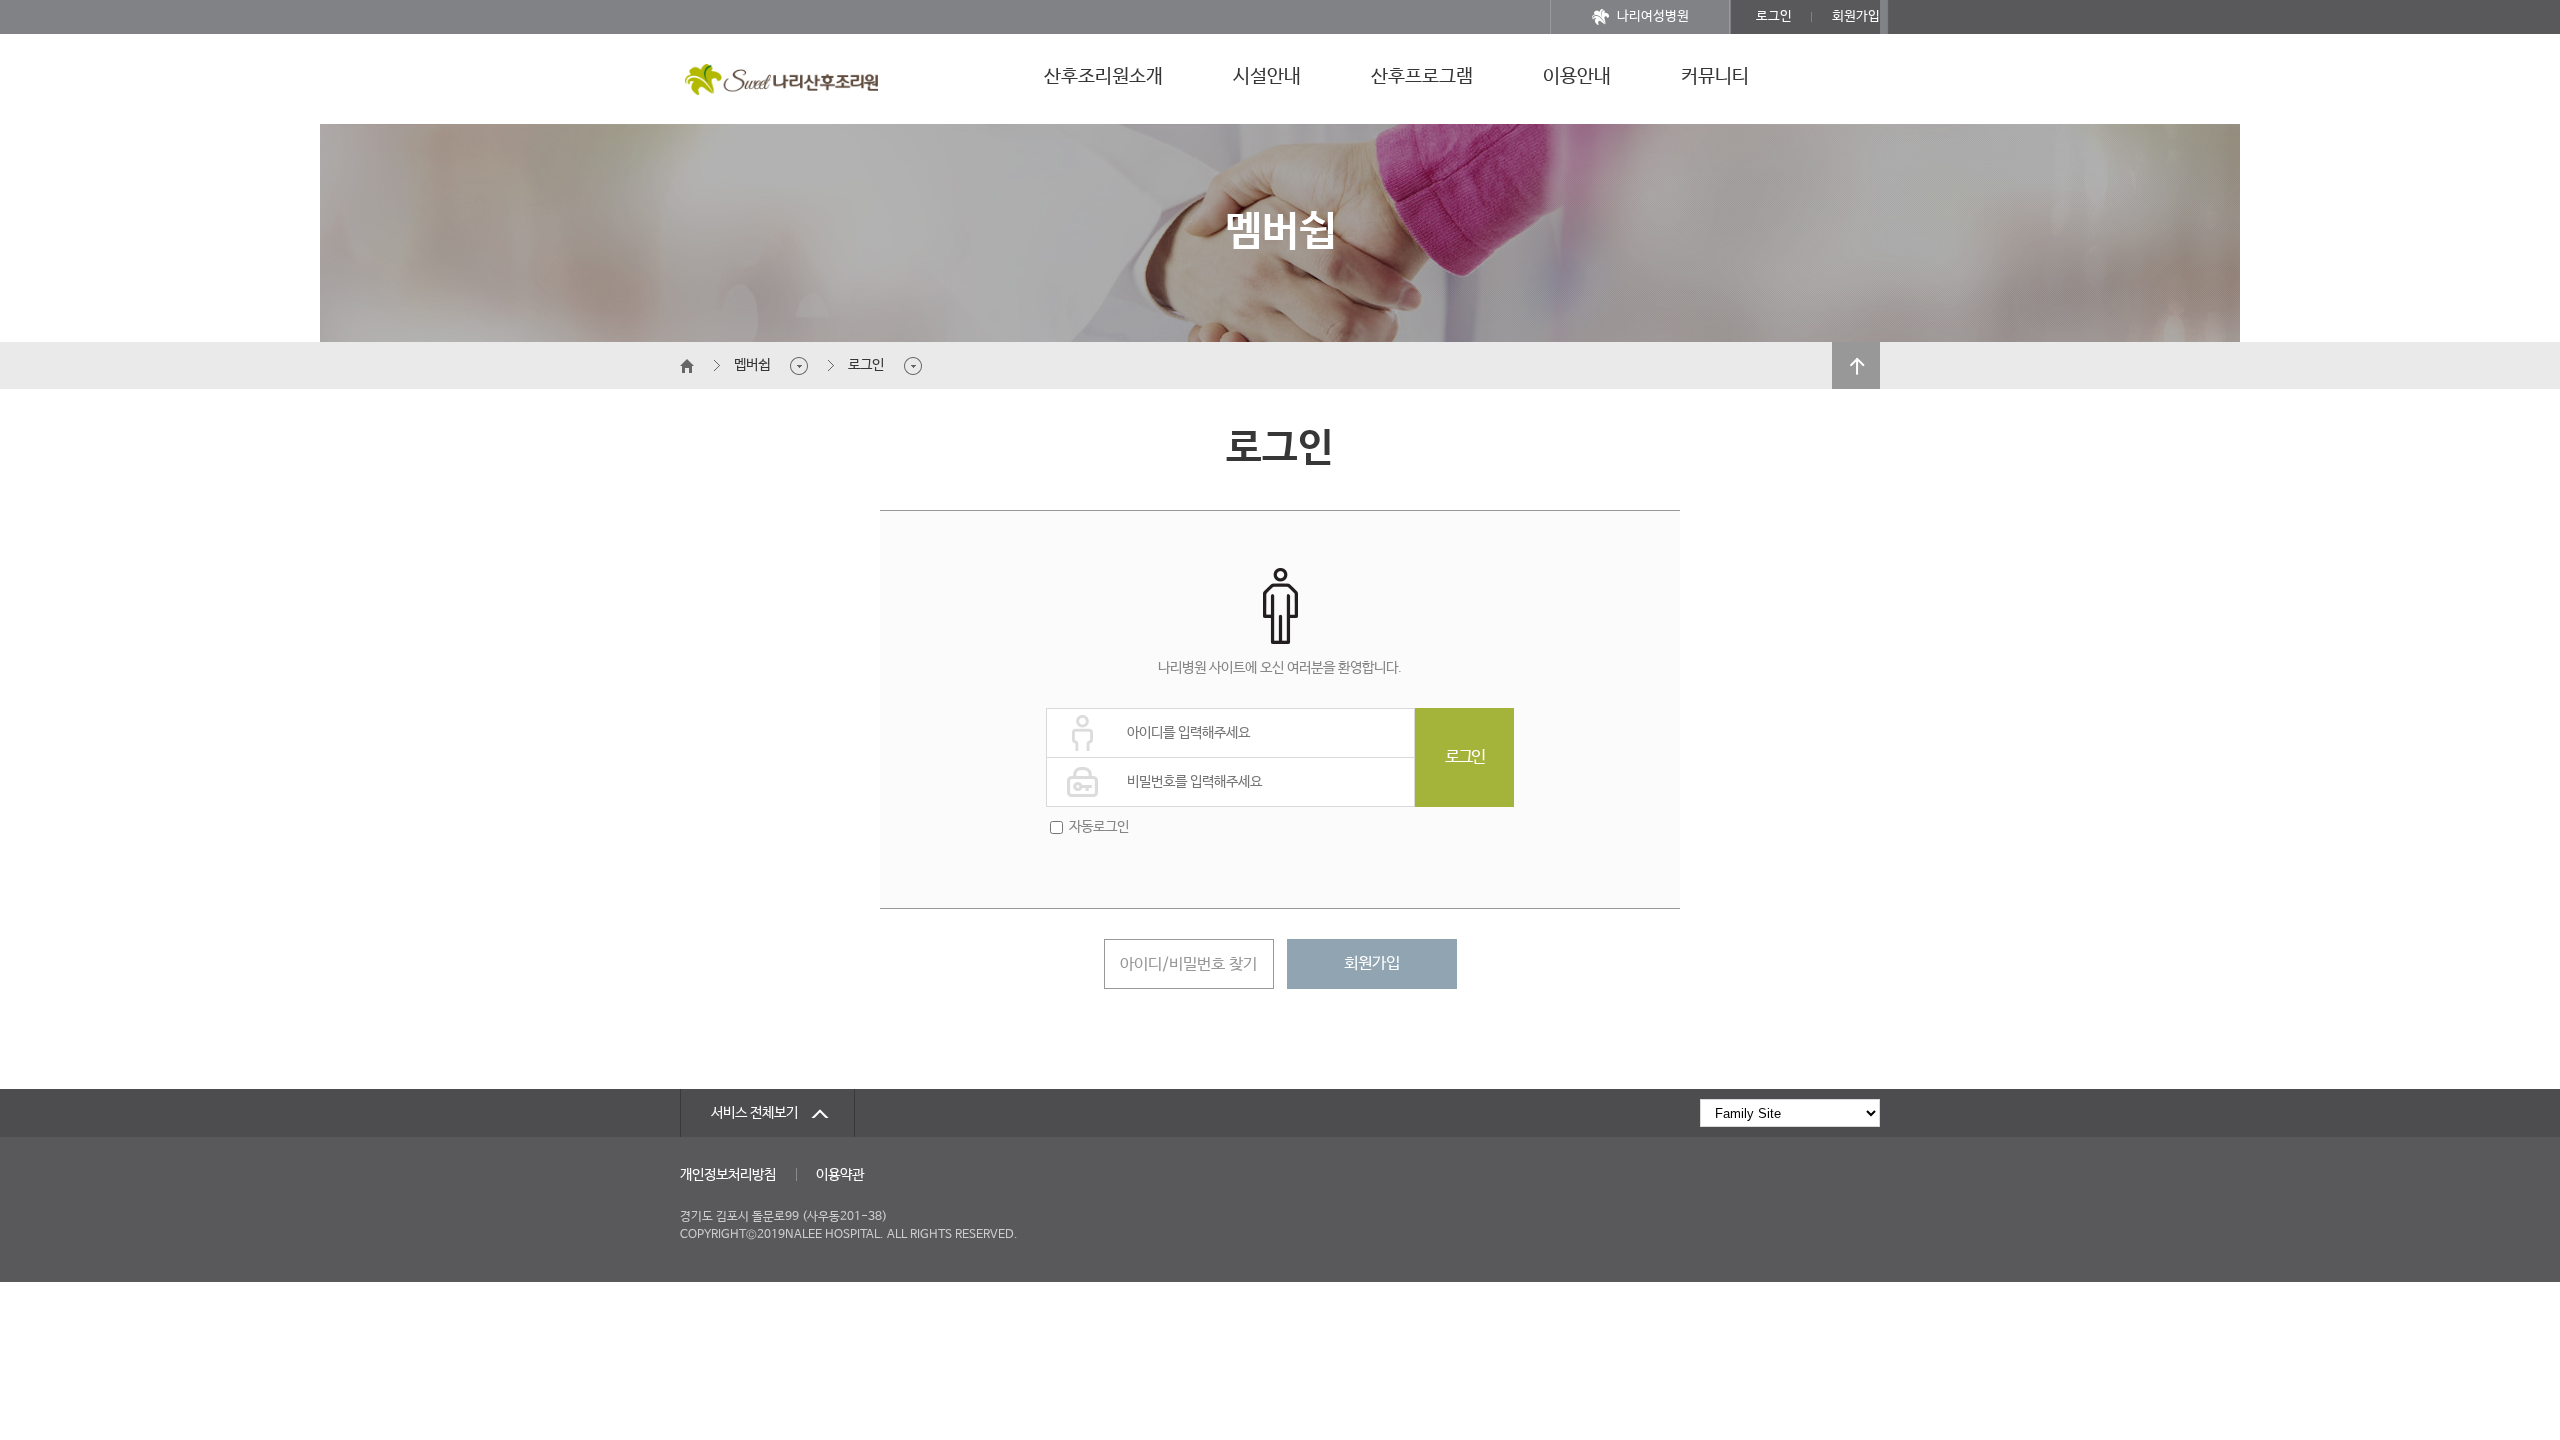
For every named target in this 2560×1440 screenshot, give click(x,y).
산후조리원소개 (1103, 77)
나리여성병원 (1653, 16)
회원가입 (1856, 16)
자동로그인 (1099, 827)
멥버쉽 (752, 365)
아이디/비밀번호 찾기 (1188, 964)
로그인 (1774, 16)
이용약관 (840, 1175)
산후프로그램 (1422, 77)
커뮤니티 (1715, 77)
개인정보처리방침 (728, 1175)
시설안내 (1267, 77)
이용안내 (1577, 77)
